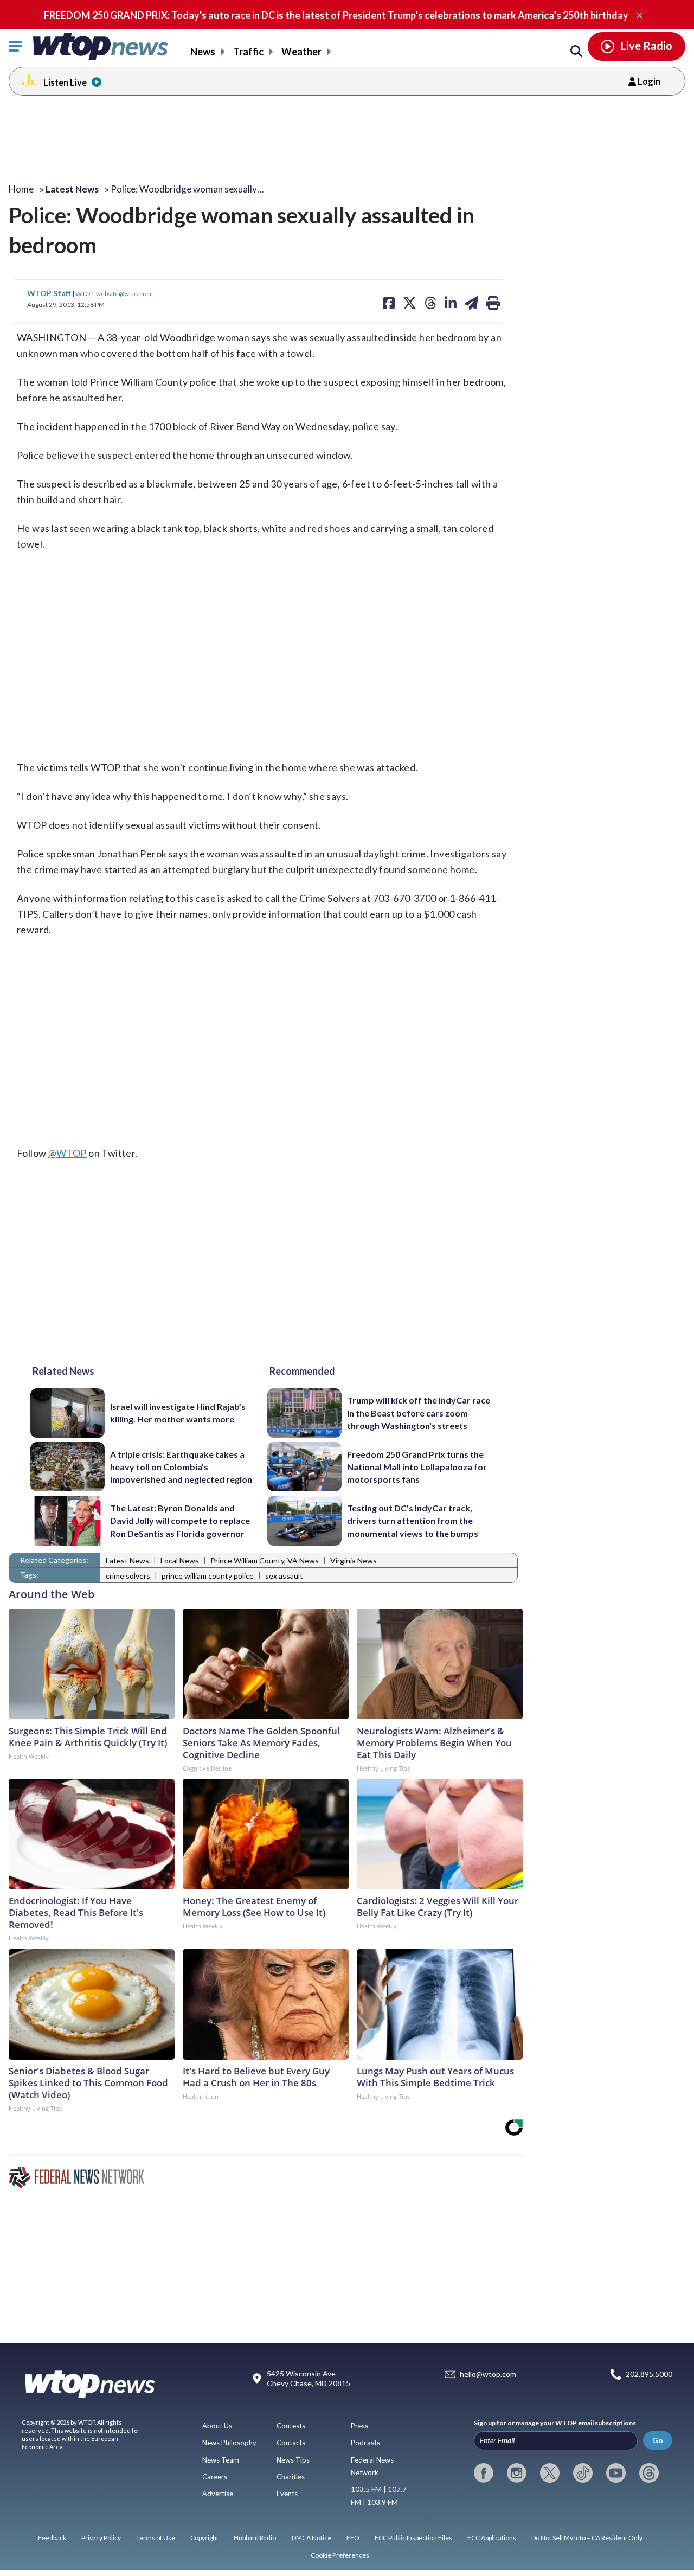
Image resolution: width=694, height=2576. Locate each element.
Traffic (248, 52)
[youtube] (616, 2473)
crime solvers (128, 1576)
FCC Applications (492, 2538)
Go (658, 2440)
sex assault (284, 1576)
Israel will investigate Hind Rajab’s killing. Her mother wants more (178, 1413)
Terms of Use (156, 2538)
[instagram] (517, 2473)
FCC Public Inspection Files (413, 2538)
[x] (550, 2473)
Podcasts (365, 2443)
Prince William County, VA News (265, 1561)
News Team (221, 2460)
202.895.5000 (649, 2375)
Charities (291, 2477)
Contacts (291, 2443)
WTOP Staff (50, 293)
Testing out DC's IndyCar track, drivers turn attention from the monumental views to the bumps (413, 1521)
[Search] (576, 52)
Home (21, 189)
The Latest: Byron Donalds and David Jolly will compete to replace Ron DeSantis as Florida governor (180, 1521)
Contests (291, 2426)
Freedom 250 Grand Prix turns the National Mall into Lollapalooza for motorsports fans (417, 1467)
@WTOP (68, 1153)
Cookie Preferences (340, 2555)
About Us (217, 2426)
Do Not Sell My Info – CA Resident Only (587, 2538)
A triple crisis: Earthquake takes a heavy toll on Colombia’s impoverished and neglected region (181, 1467)
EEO (353, 2538)
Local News (180, 1561)
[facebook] (484, 2473)
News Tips (293, 2460)
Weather (301, 52)
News (203, 52)
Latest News (127, 1561)
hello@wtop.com (488, 2375)
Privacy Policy (101, 2538)
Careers (215, 2477)
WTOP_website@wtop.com (113, 293)
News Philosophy (229, 2443)
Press (359, 2426)
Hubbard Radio (255, 2538)
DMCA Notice (311, 2538)
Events (287, 2494)
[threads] (649, 2473)
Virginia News (354, 1561)
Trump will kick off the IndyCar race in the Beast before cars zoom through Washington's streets (419, 1413)
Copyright (204, 2538)
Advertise (218, 2494)
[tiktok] (583, 2473)
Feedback (52, 2538)
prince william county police (208, 1576)
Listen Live (65, 82)
